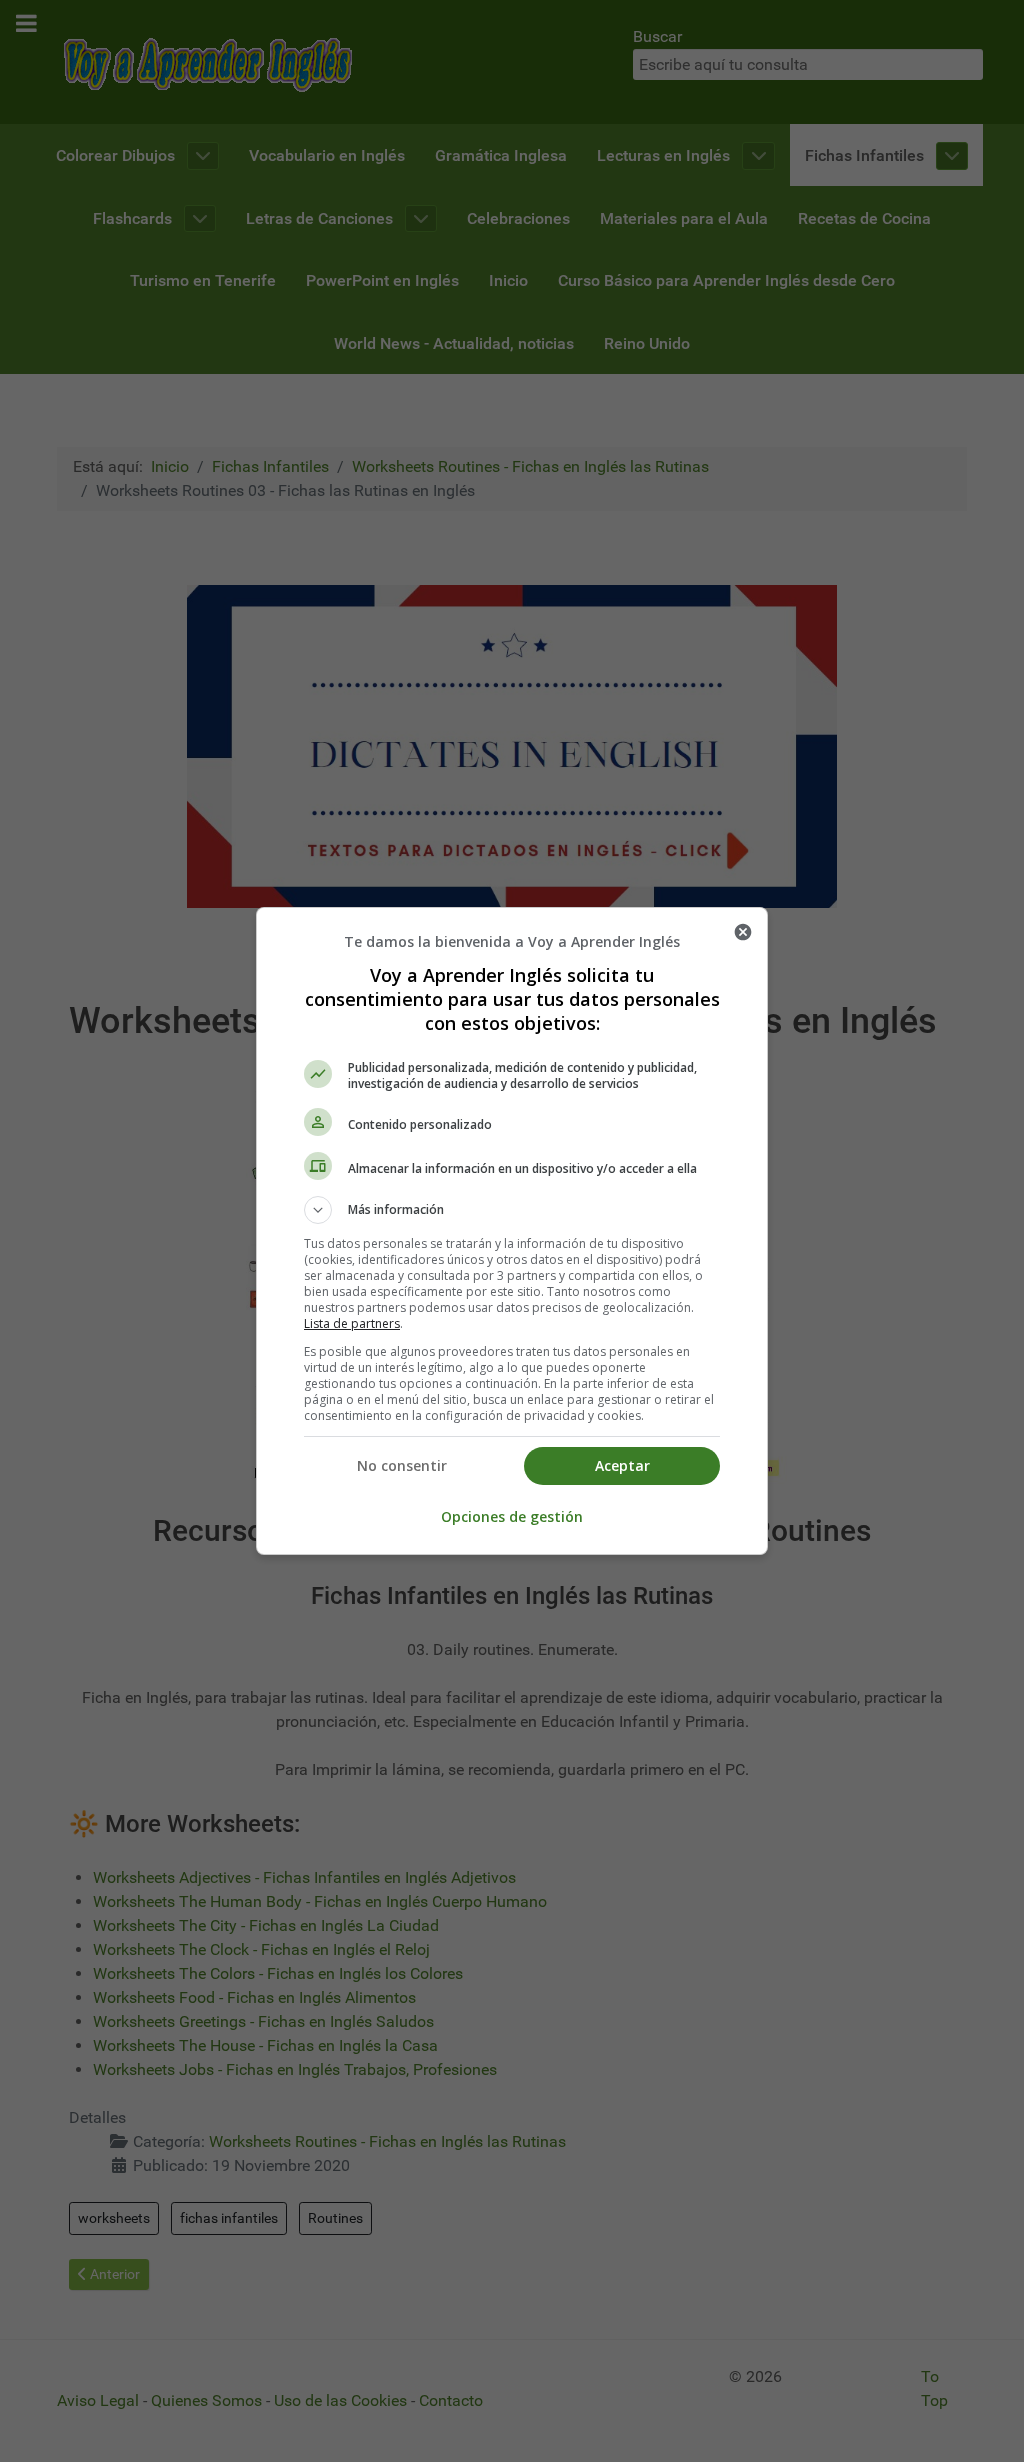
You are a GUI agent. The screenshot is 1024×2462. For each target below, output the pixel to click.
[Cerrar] (743, 932)
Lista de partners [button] (352, 1323)
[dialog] (512, 1231)
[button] (512, 1210)
